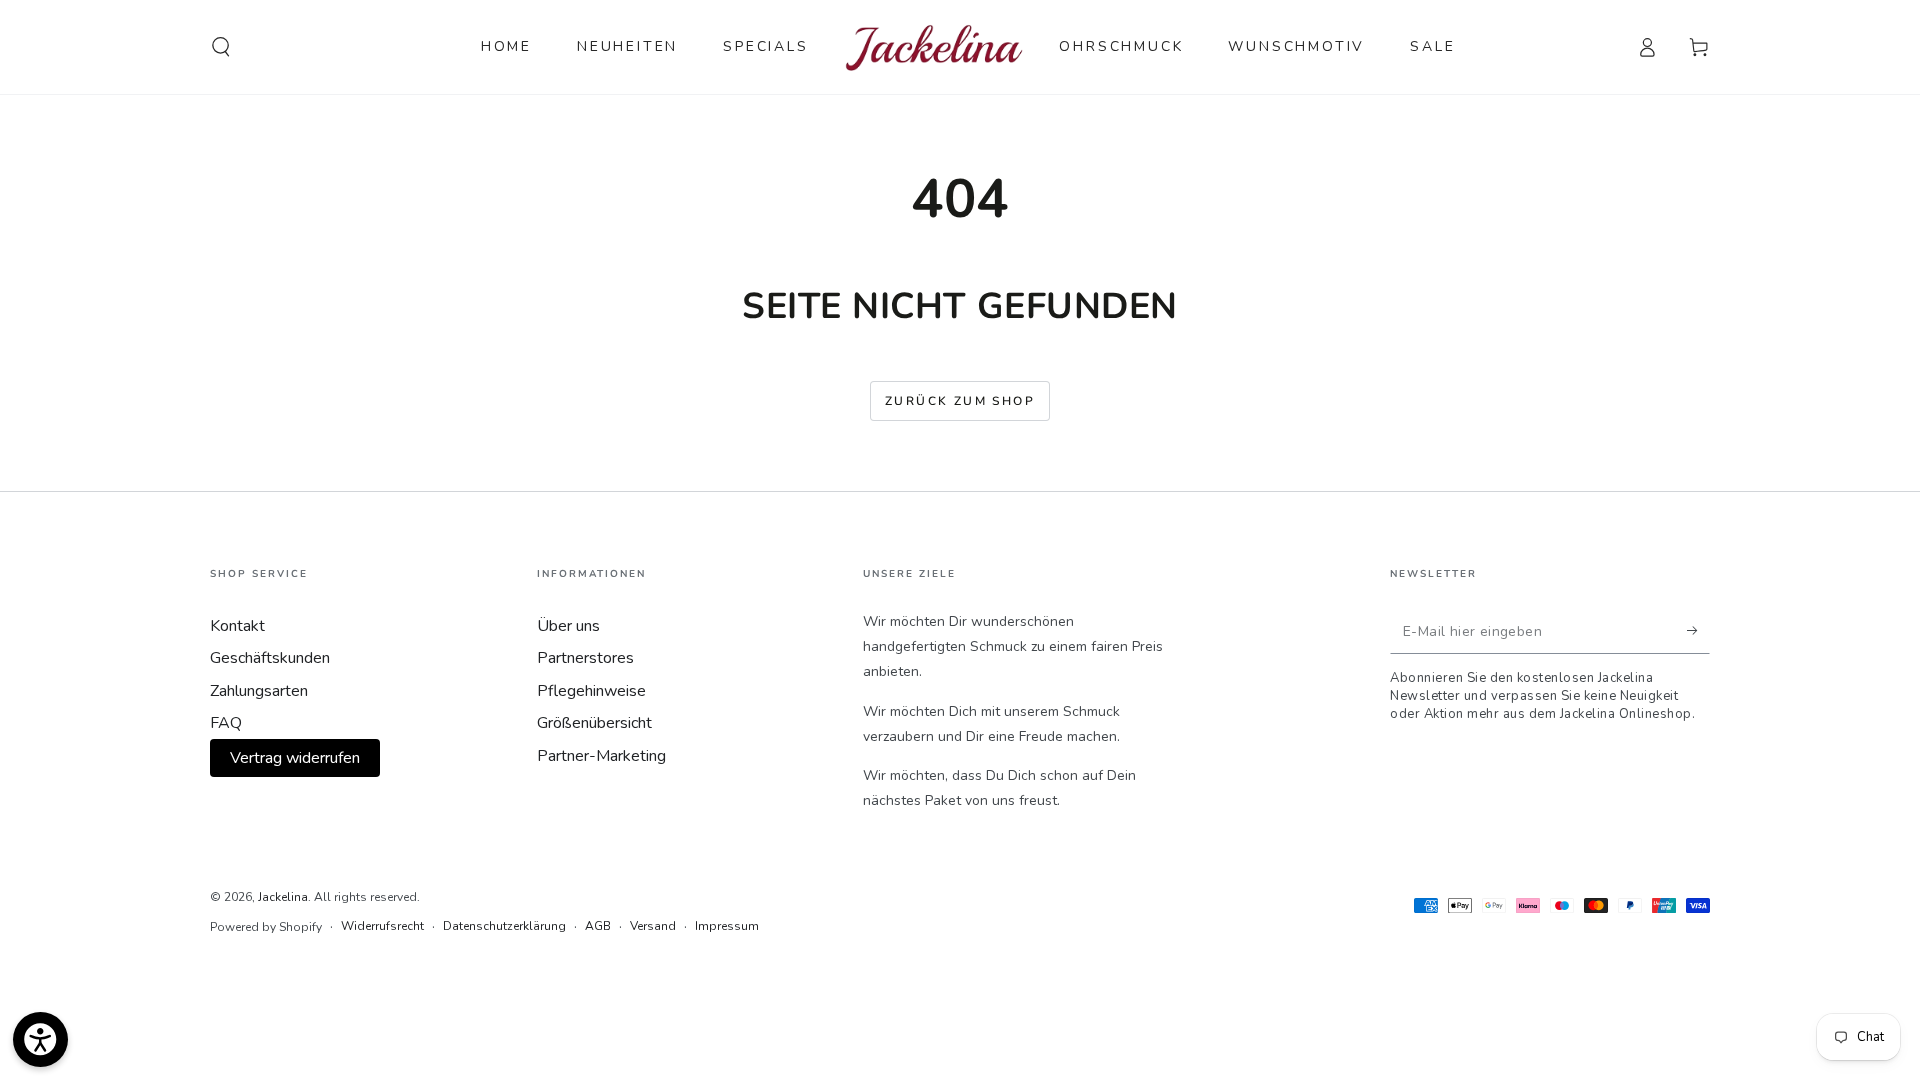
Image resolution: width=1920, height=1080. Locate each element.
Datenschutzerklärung (504, 926)
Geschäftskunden (270, 658)
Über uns (568, 626)
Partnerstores (585, 658)
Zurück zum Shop (960, 401)
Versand (653, 926)
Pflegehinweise (591, 691)
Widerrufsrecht (382, 926)
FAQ (226, 723)
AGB (598, 926)
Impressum (727, 926)
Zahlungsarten (259, 691)
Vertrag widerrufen (295, 758)
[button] (221, 47)
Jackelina (283, 897)
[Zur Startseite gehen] (934, 47)
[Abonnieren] (1698, 631)
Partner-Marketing (601, 756)
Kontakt (237, 626)
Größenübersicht (594, 723)
